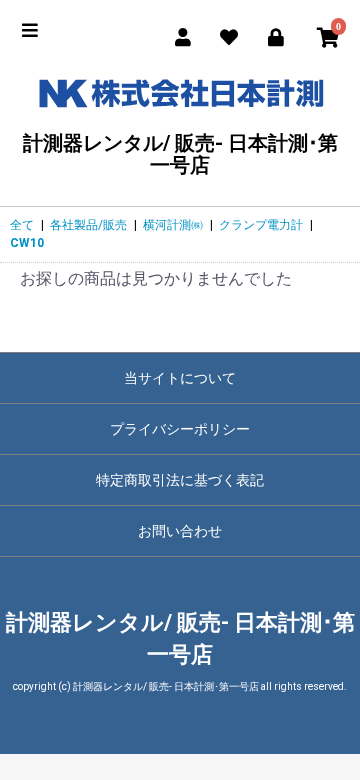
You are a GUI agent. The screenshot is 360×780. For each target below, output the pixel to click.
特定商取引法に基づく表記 (180, 480)
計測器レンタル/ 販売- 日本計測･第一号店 (180, 153)
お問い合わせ (180, 531)
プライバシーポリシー (180, 429)
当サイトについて (180, 378)
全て (22, 225)
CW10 (27, 243)
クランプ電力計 (261, 225)
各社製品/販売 (88, 225)
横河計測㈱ (173, 225)
